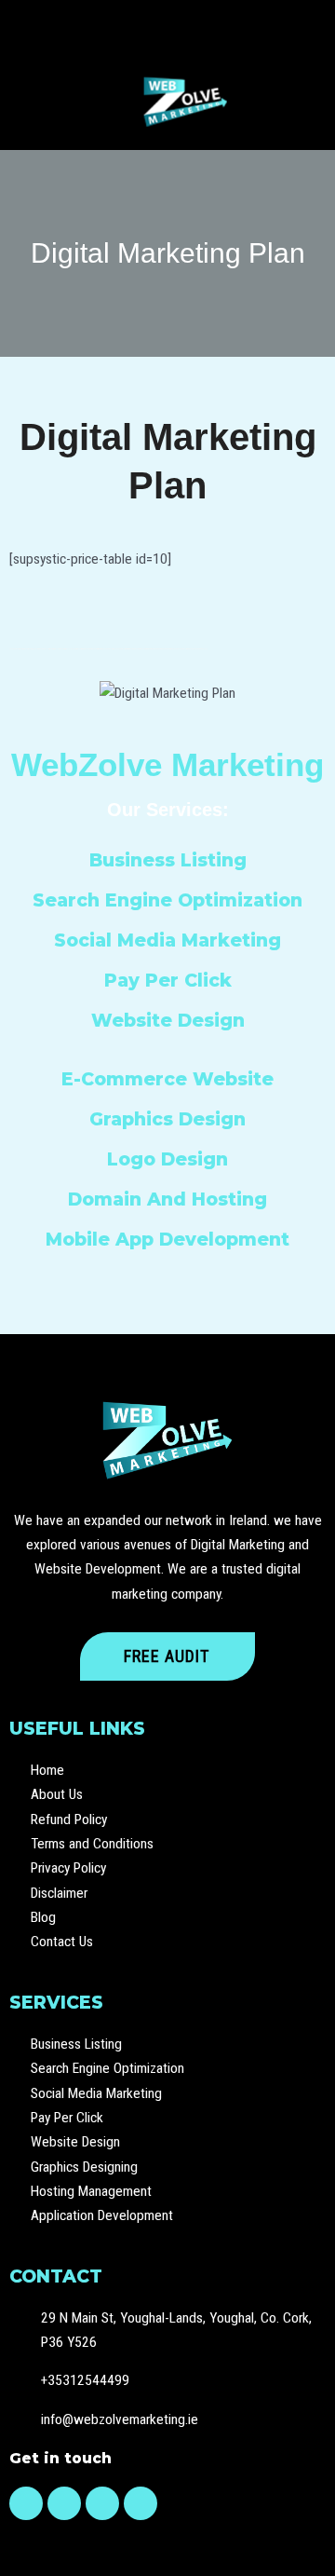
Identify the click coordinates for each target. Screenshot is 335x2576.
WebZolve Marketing (167, 764)
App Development (202, 1239)
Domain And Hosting (167, 1199)
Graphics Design (167, 1119)
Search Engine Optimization (167, 900)
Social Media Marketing (167, 940)
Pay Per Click (168, 980)
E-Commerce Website (167, 1079)
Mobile (78, 1239)
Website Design (168, 1020)
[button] (174, 27)
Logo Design (167, 1159)
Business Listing (168, 860)
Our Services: (168, 810)
